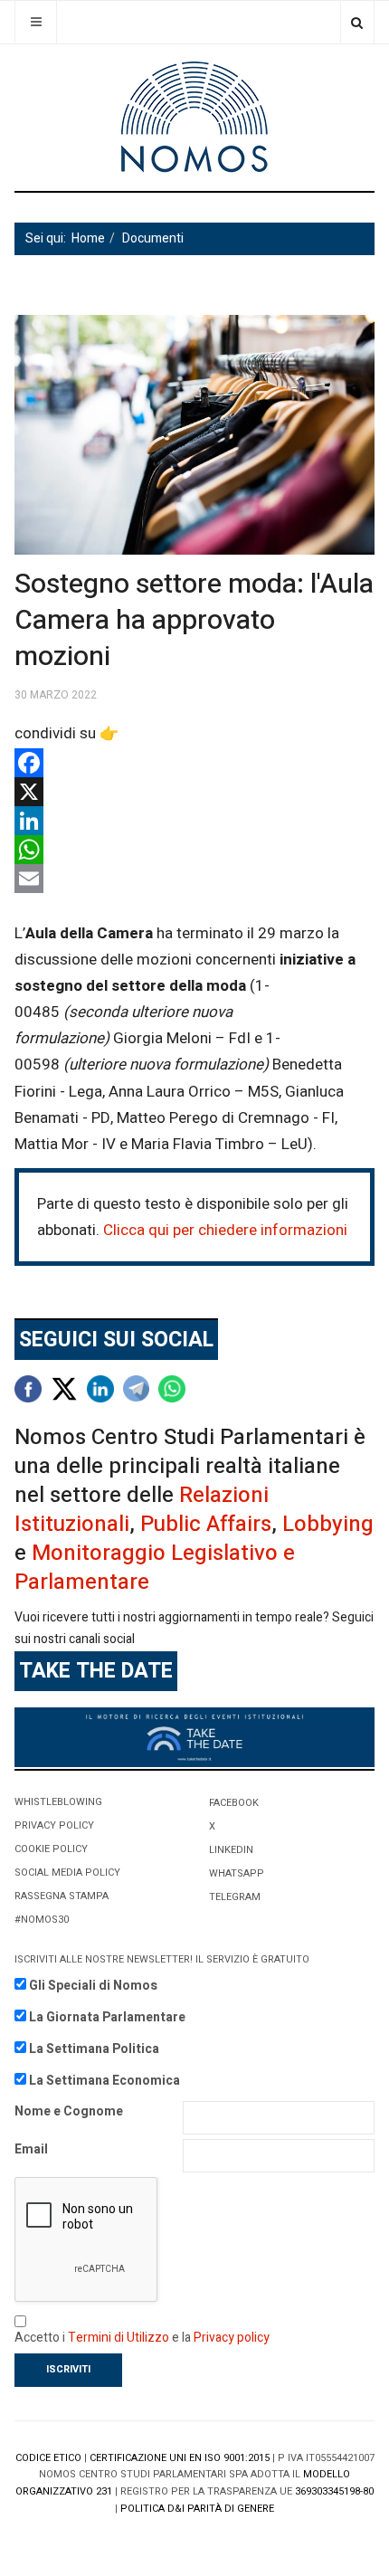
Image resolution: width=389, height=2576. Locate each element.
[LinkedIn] (194, 821)
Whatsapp (237, 1873)
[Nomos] (194, 117)
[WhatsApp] (194, 850)
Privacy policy (232, 2338)
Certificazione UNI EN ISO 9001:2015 (180, 2458)
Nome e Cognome (69, 2111)
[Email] (194, 879)
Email (31, 2149)
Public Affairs (206, 1524)
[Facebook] (194, 763)
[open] (36, 22)
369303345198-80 (334, 2491)
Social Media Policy (67, 1873)
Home (88, 238)
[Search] (357, 22)
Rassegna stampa (62, 1896)
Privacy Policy (54, 1825)
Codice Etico (48, 2458)
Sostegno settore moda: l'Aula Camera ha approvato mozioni (194, 621)
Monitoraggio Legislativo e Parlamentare (155, 1568)
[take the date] (194, 1737)
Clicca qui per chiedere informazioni (225, 1230)
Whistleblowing (58, 1802)
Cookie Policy (51, 1849)
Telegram (235, 1897)
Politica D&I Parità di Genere (197, 2509)
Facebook (234, 1803)
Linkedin (231, 1850)
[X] (194, 792)
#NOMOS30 (42, 1920)
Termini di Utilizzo (119, 2338)
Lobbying (328, 1524)
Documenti (153, 238)
